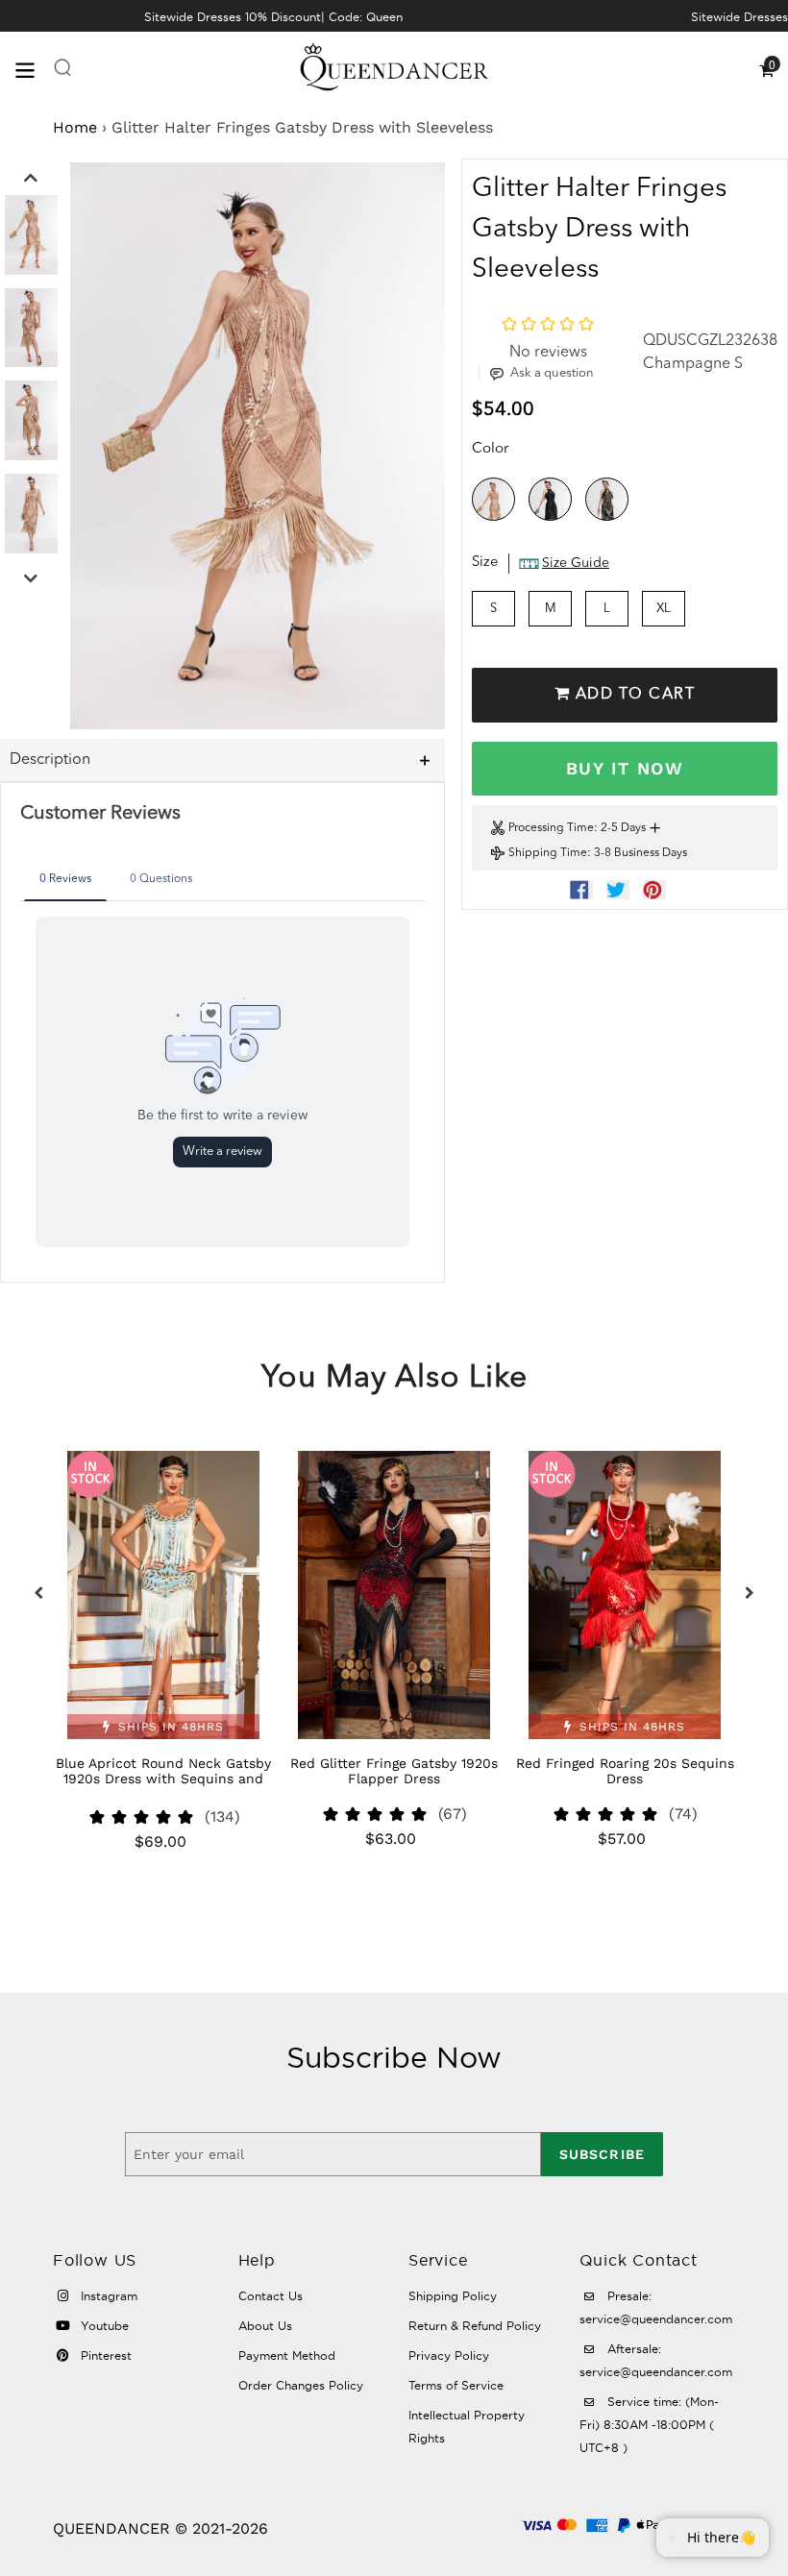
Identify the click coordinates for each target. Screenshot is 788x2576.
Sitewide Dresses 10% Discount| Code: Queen (273, 17)
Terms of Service (456, 2385)
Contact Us (271, 2296)
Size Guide (576, 563)
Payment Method (287, 2355)
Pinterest (104, 2355)
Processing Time (551, 828)
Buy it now (625, 768)
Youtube (103, 2326)
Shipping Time (548, 853)
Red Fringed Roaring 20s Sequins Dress (625, 1771)
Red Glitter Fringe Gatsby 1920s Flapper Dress (394, 1771)
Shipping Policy (453, 2296)
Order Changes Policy (301, 2385)
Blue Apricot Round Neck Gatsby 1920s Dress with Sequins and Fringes (163, 1779)
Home (75, 127)
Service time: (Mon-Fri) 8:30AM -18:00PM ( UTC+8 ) (649, 2425)
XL (664, 609)
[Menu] (34, 69)
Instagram (107, 2296)
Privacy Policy (449, 2355)
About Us (265, 2326)
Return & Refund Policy (475, 2326)
